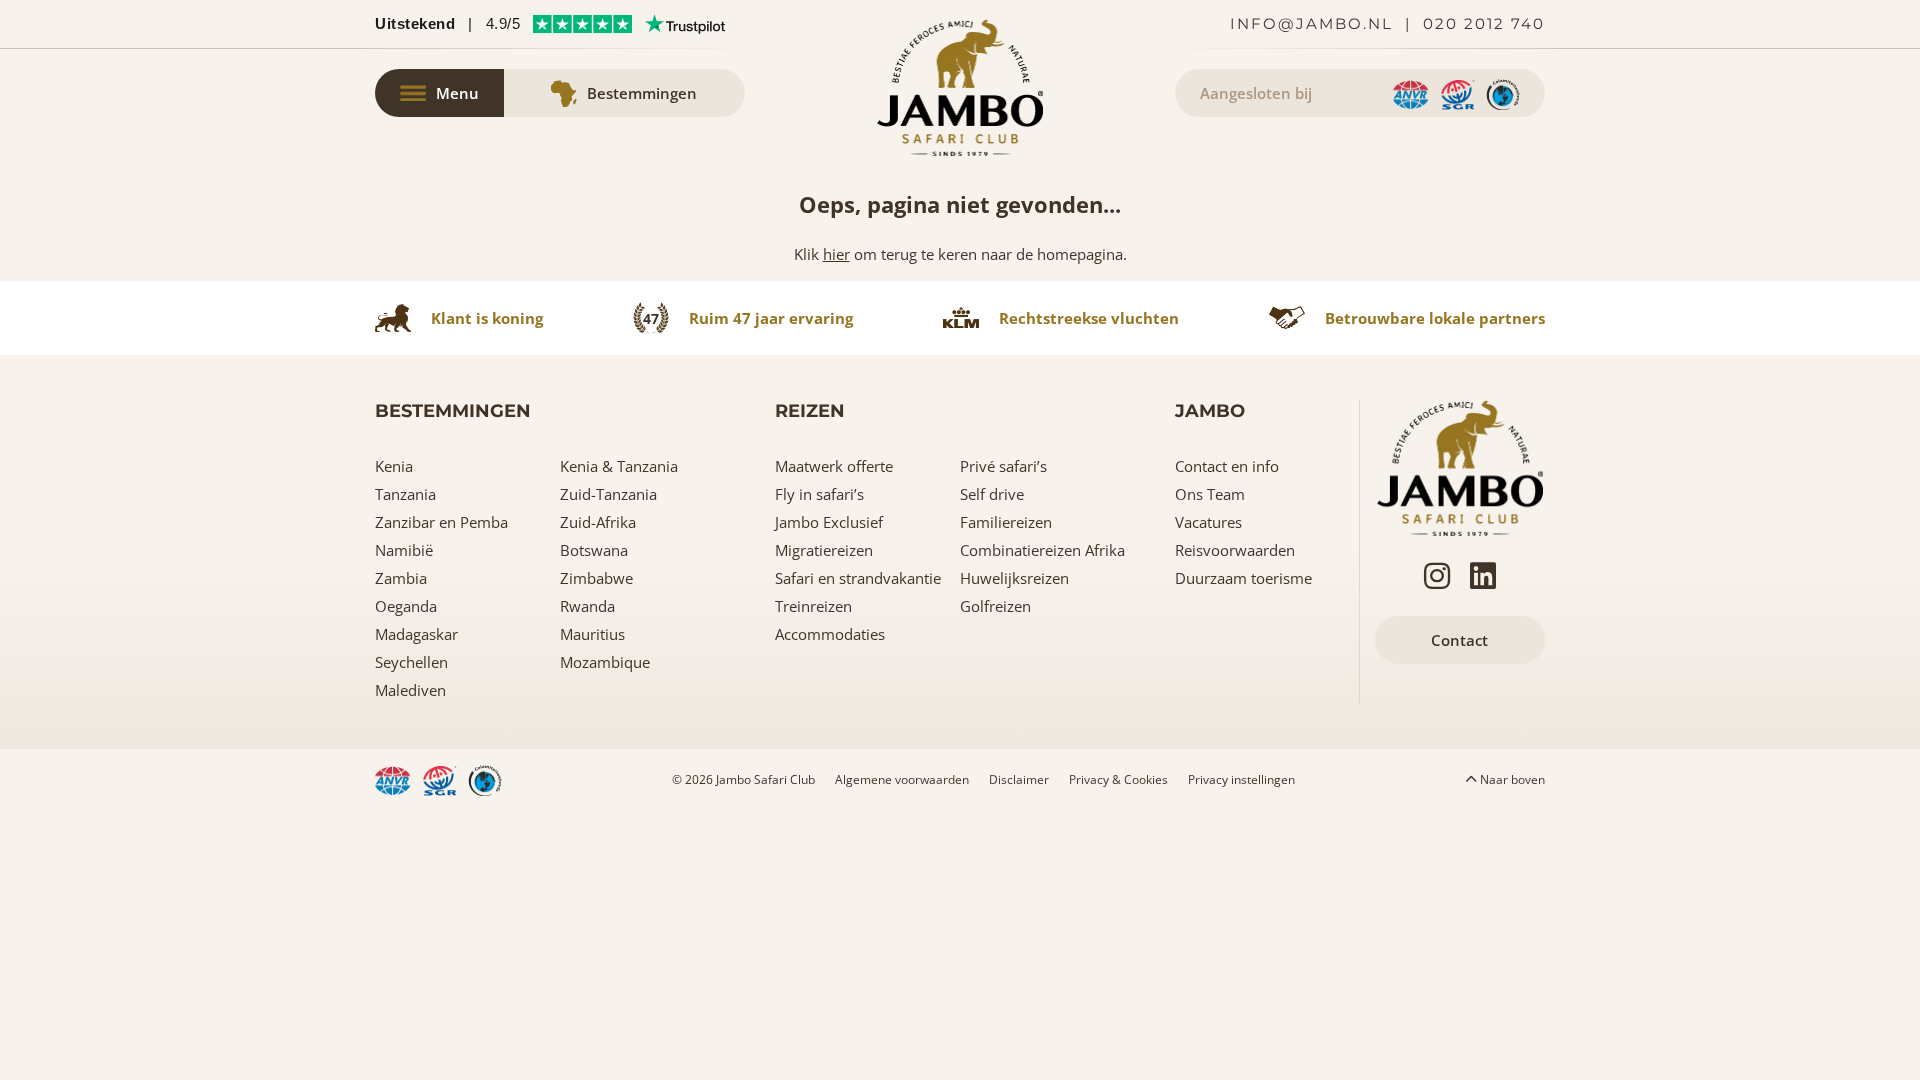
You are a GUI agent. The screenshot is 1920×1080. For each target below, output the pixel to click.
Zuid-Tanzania (608, 494)
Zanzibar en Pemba (441, 522)
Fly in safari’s (819, 494)
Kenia (394, 466)
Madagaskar (416, 634)
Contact (1459, 640)
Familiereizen (1006, 522)
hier (836, 254)
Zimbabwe (596, 578)
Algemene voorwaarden (902, 779)
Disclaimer (1019, 779)
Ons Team (1210, 494)
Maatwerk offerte (834, 466)
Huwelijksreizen (1014, 578)
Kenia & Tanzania (619, 466)
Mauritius (592, 634)
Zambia (401, 578)
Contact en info (1227, 466)
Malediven (410, 690)
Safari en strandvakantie (858, 578)
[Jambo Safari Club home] (1460, 466)
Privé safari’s (1003, 466)
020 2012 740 (1484, 23)
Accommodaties (830, 634)
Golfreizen (995, 606)
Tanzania (405, 494)
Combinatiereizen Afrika (1042, 550)
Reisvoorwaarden (1235, 550)
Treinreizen (813, 606)
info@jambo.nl (1311, 23)
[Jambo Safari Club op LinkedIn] (1483, 576)
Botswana (594, 550)
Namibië (404, 550)
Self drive (992, 494)
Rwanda (587, 606)
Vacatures (1208, 522)
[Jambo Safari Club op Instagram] (1437, 576)
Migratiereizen (824, 550)
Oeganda (406, 606)
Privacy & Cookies (1118, 779)
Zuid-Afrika (598, 522)
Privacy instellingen (1241, 779)
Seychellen (411, 662)
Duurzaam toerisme (1243, 578)
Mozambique (605, 662)
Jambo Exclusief (829, 522)
